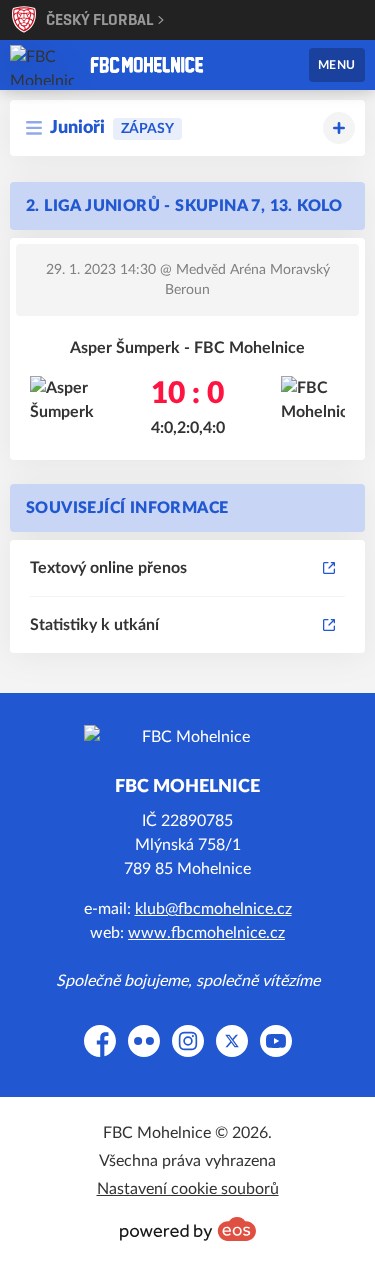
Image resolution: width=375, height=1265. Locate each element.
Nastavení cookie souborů (188, 1189)
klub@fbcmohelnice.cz (213, 909)
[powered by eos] (188, 1229)
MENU (337, 65)
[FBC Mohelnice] (147, 65)
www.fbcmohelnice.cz (206, 933)
